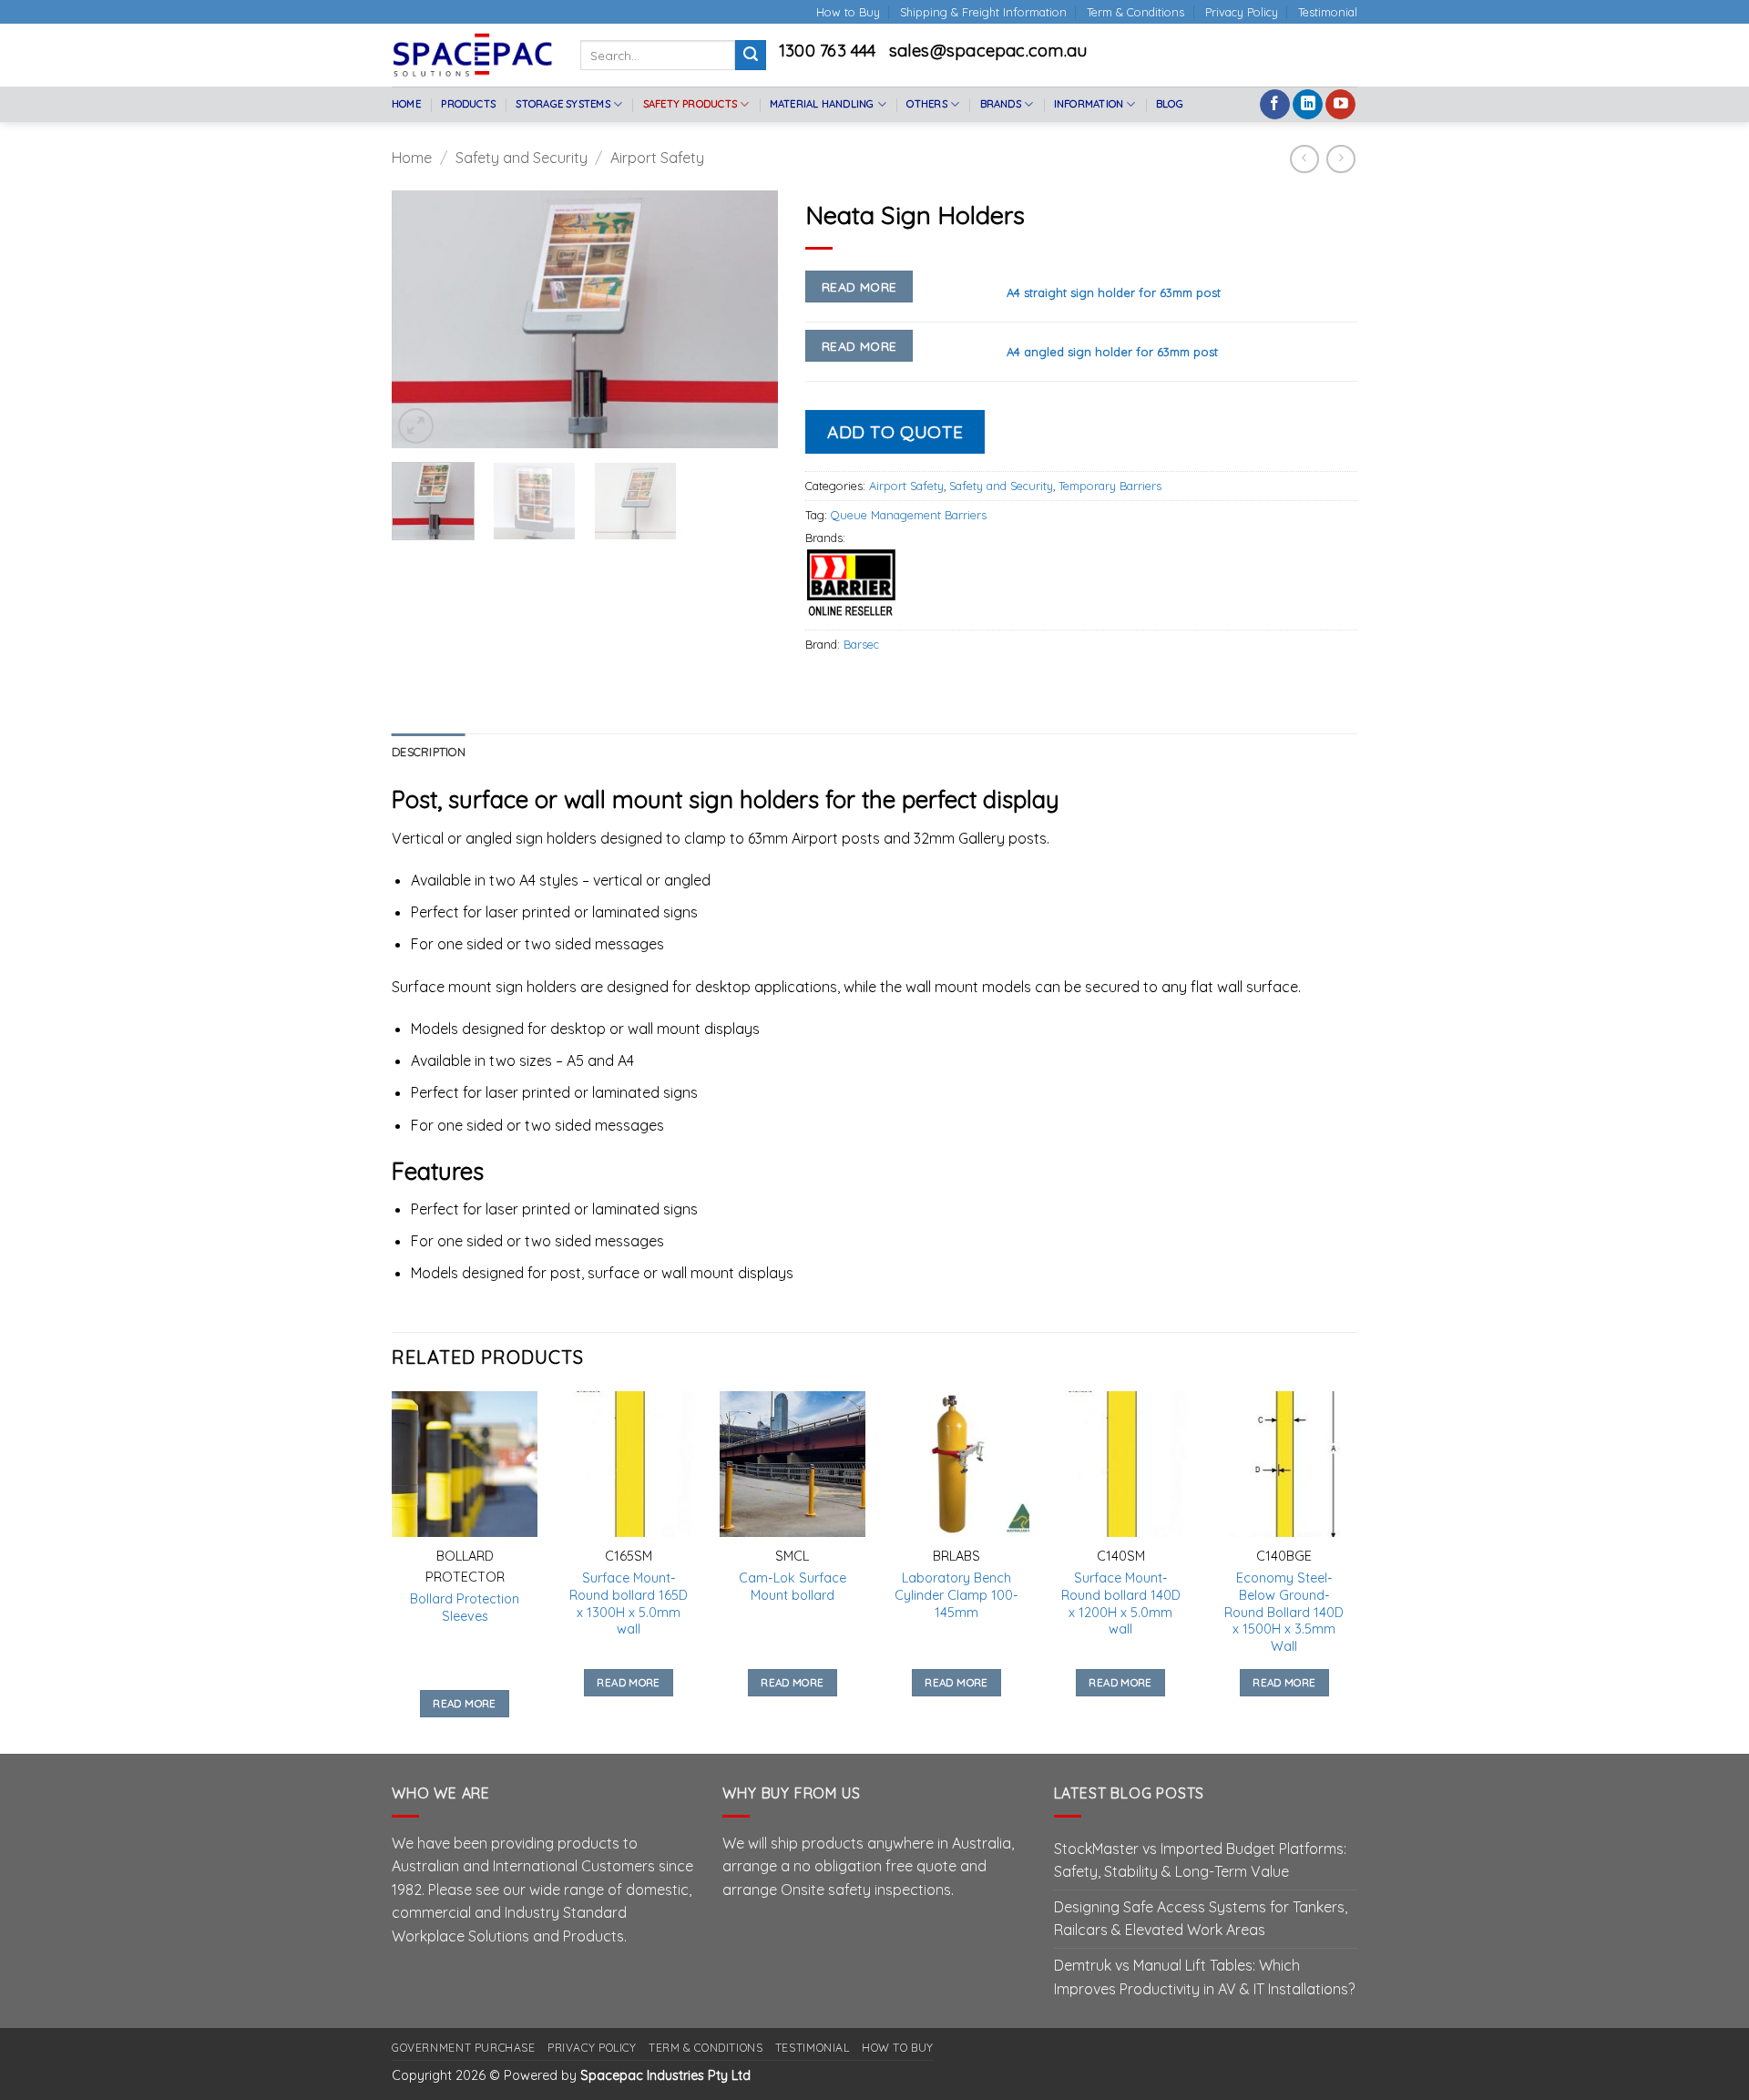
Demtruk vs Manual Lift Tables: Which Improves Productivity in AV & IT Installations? (1204, 1977)
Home (406, 104)
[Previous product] (1340, 159)
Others (926, 104)
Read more (859, 287)
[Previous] (423, 319)
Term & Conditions (1135, 12)
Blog (1170, 104)
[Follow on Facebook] (1275, 105)
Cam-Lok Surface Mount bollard (793, 1587)
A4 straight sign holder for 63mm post (1114, 292)
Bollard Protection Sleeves (465, 1608)
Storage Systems (563, 104)
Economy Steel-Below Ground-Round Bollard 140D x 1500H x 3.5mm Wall (1284, 1612)
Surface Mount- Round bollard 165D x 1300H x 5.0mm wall (629, 1603)
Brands (1001, 104)
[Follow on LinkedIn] (1308, 105)
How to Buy (848, 12)
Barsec (861, 644)
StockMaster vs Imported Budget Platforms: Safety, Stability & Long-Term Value (1200, 1860)
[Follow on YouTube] (1340, 105)
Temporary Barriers (1110, 486)
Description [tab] (429, 752)
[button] (416, 426)
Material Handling (822, 104)
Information (1089, 104)
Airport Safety (657, 158)
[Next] (747, 319)
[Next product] (1304, 159)
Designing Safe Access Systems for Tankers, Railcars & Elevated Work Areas (1201, 1919)
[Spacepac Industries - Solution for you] (472, 55)
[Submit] (751, 56)
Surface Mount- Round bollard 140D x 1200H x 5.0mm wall (1121, 1603)
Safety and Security (522, 158)
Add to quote (895, 432)
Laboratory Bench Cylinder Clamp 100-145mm (956, 1595)
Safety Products (690, 104)
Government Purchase (464, 2048)
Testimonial (1328, 12)
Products (468, 104)
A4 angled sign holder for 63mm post (1112, 352)
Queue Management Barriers (909, 515)
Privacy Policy (1242, 12)
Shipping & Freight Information (983, 12)
